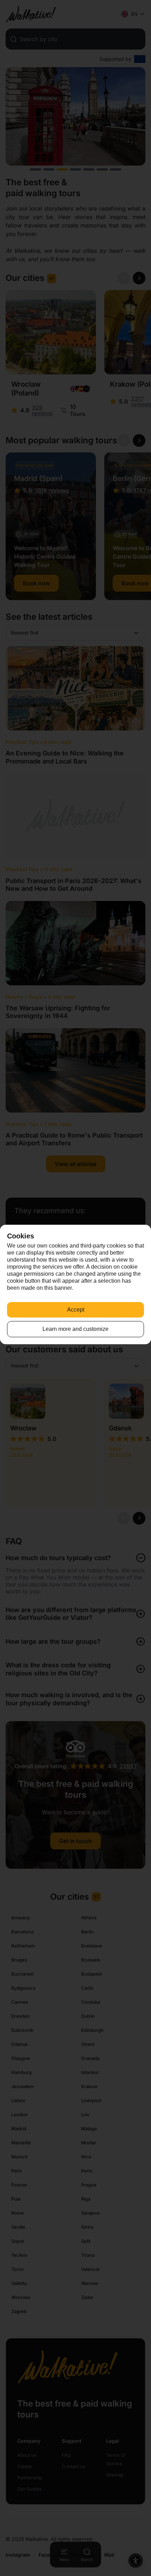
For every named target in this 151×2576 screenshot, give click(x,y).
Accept (76, 1310)
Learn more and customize (75, 1329)
